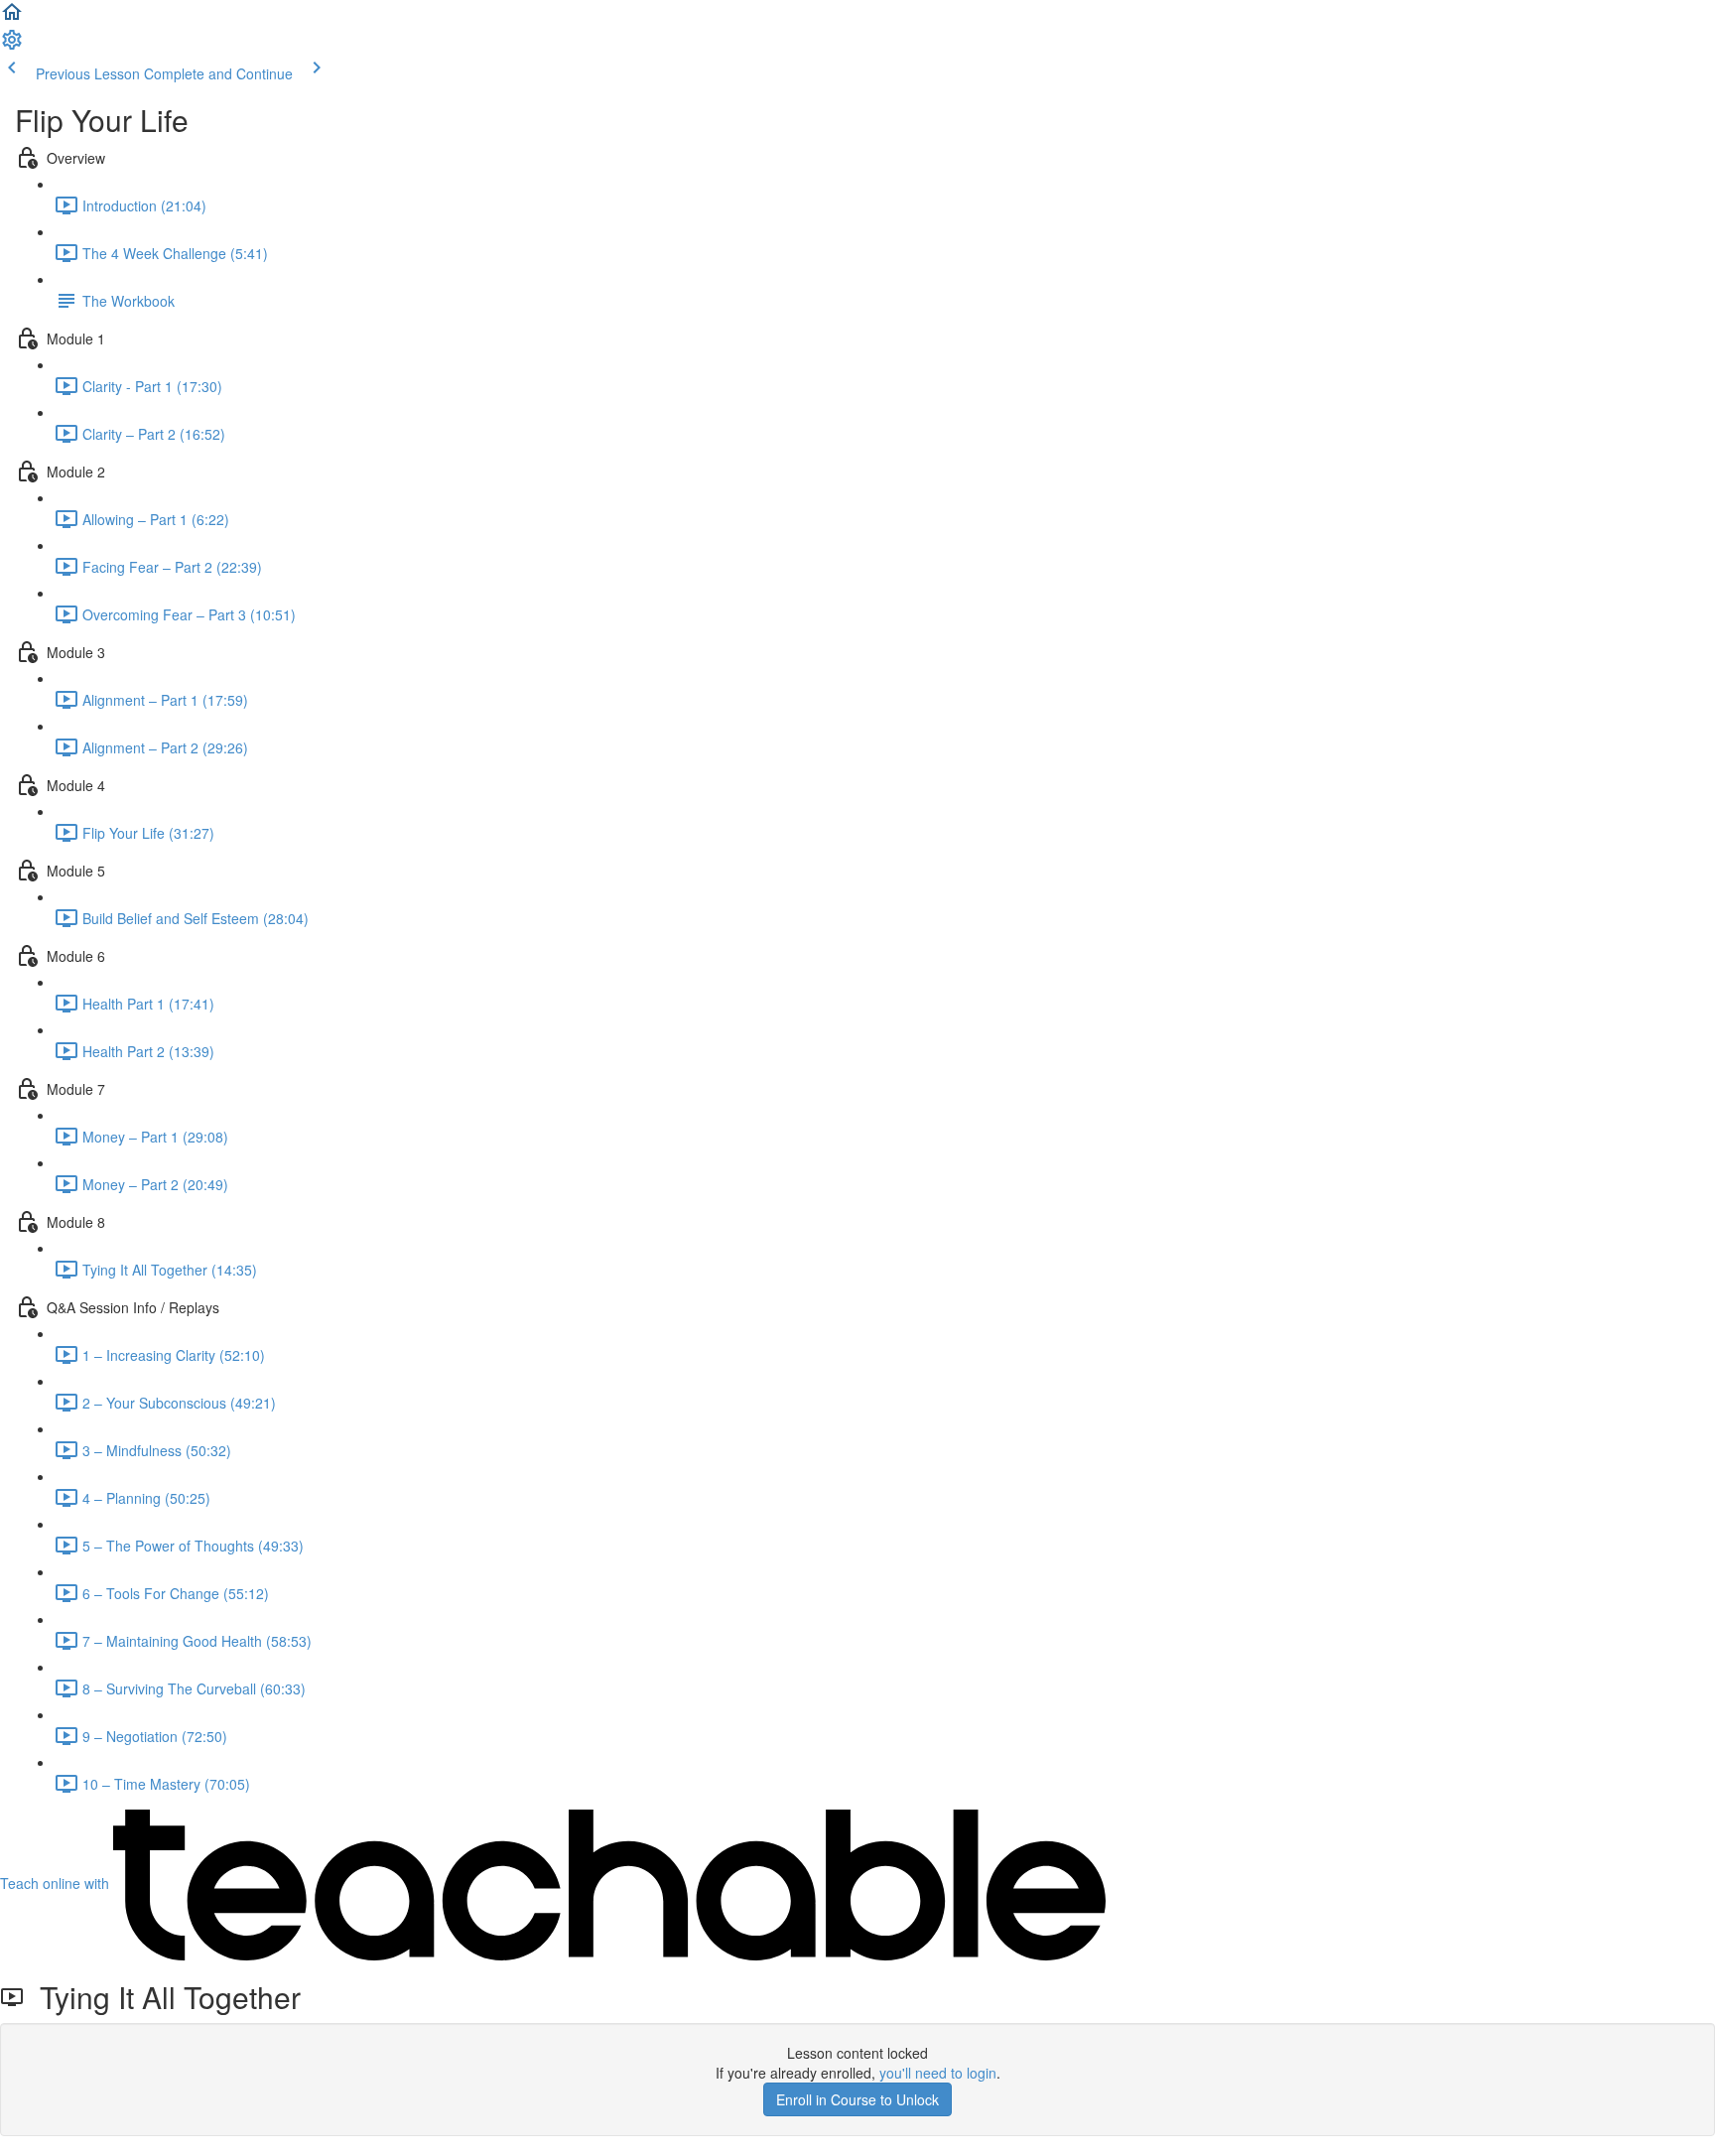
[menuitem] (12, 46)
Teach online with (57, 1883)
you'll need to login (938, 2073)
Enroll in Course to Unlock (857, 2099)
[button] (12, 18)
